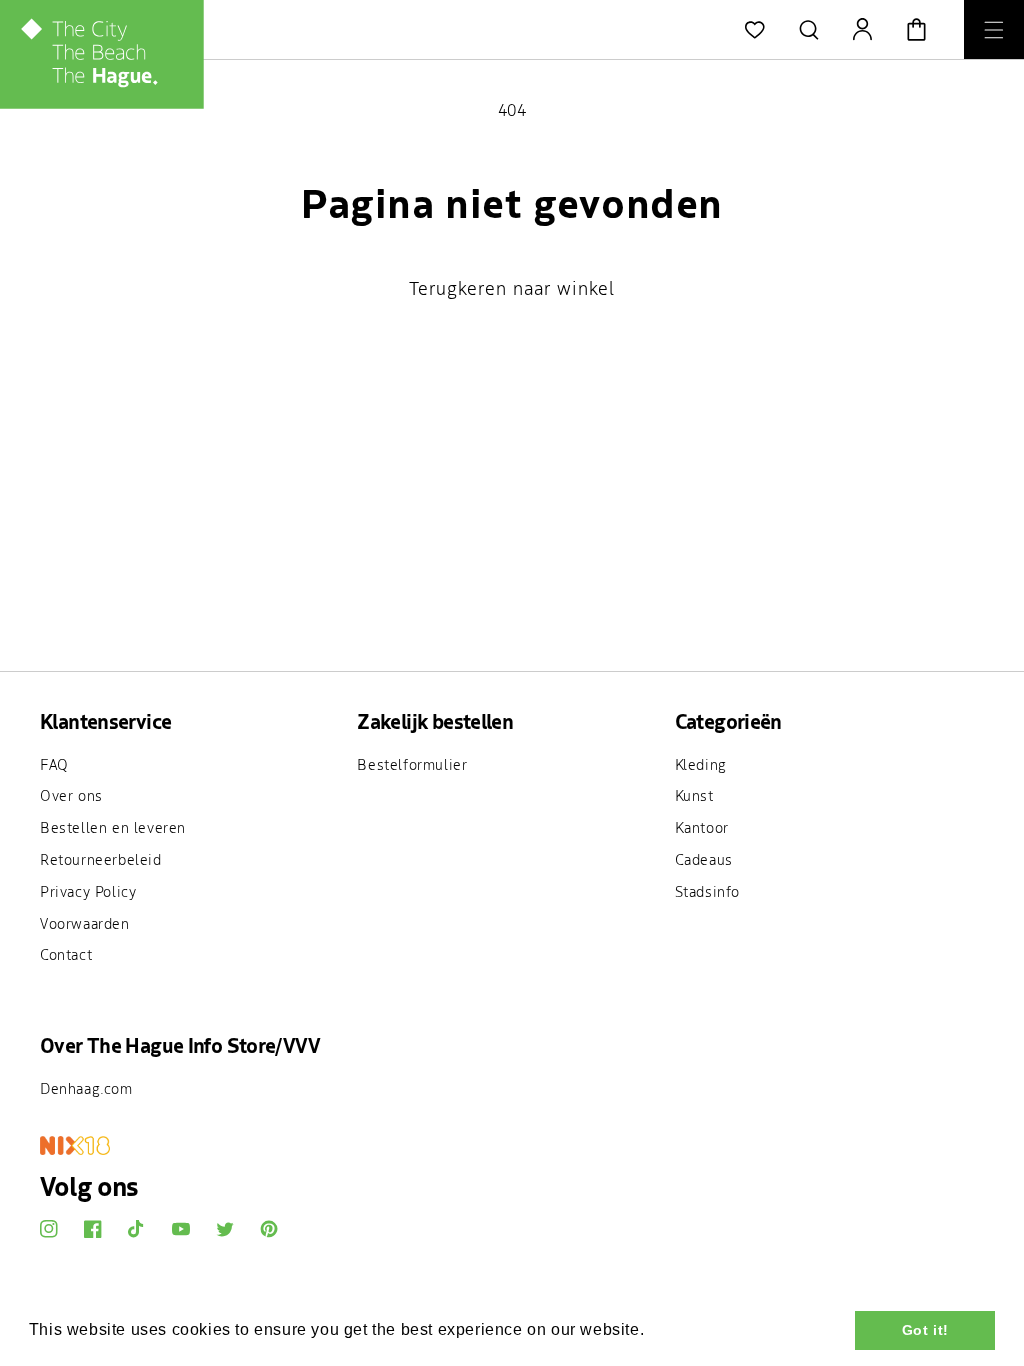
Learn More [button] (695, 1329)
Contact (66, 954)
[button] (809, 30)
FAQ (54, 764)
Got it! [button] (925, 1330)
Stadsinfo (707, 891)
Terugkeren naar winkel (512, 288)
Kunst (694, 795)
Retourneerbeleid (101, 859)
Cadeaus (704, 859)
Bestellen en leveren (113, 827)
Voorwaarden (85, 923)
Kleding (701, 764)
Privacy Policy (88, 891)
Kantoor (702, 827)
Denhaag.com (86, 1088)
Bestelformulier (412, 764)
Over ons (71, 795)
